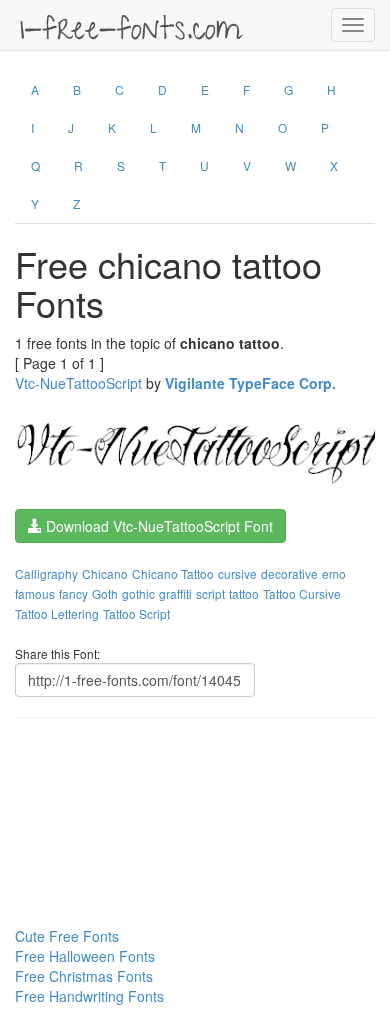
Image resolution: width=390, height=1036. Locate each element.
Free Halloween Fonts (85, 956)
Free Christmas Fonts (84, 976)
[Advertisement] (115, 783)
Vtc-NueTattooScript (78, 383)
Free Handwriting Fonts (89, 996)
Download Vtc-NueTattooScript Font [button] (157, 526)
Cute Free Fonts (67, 936)
